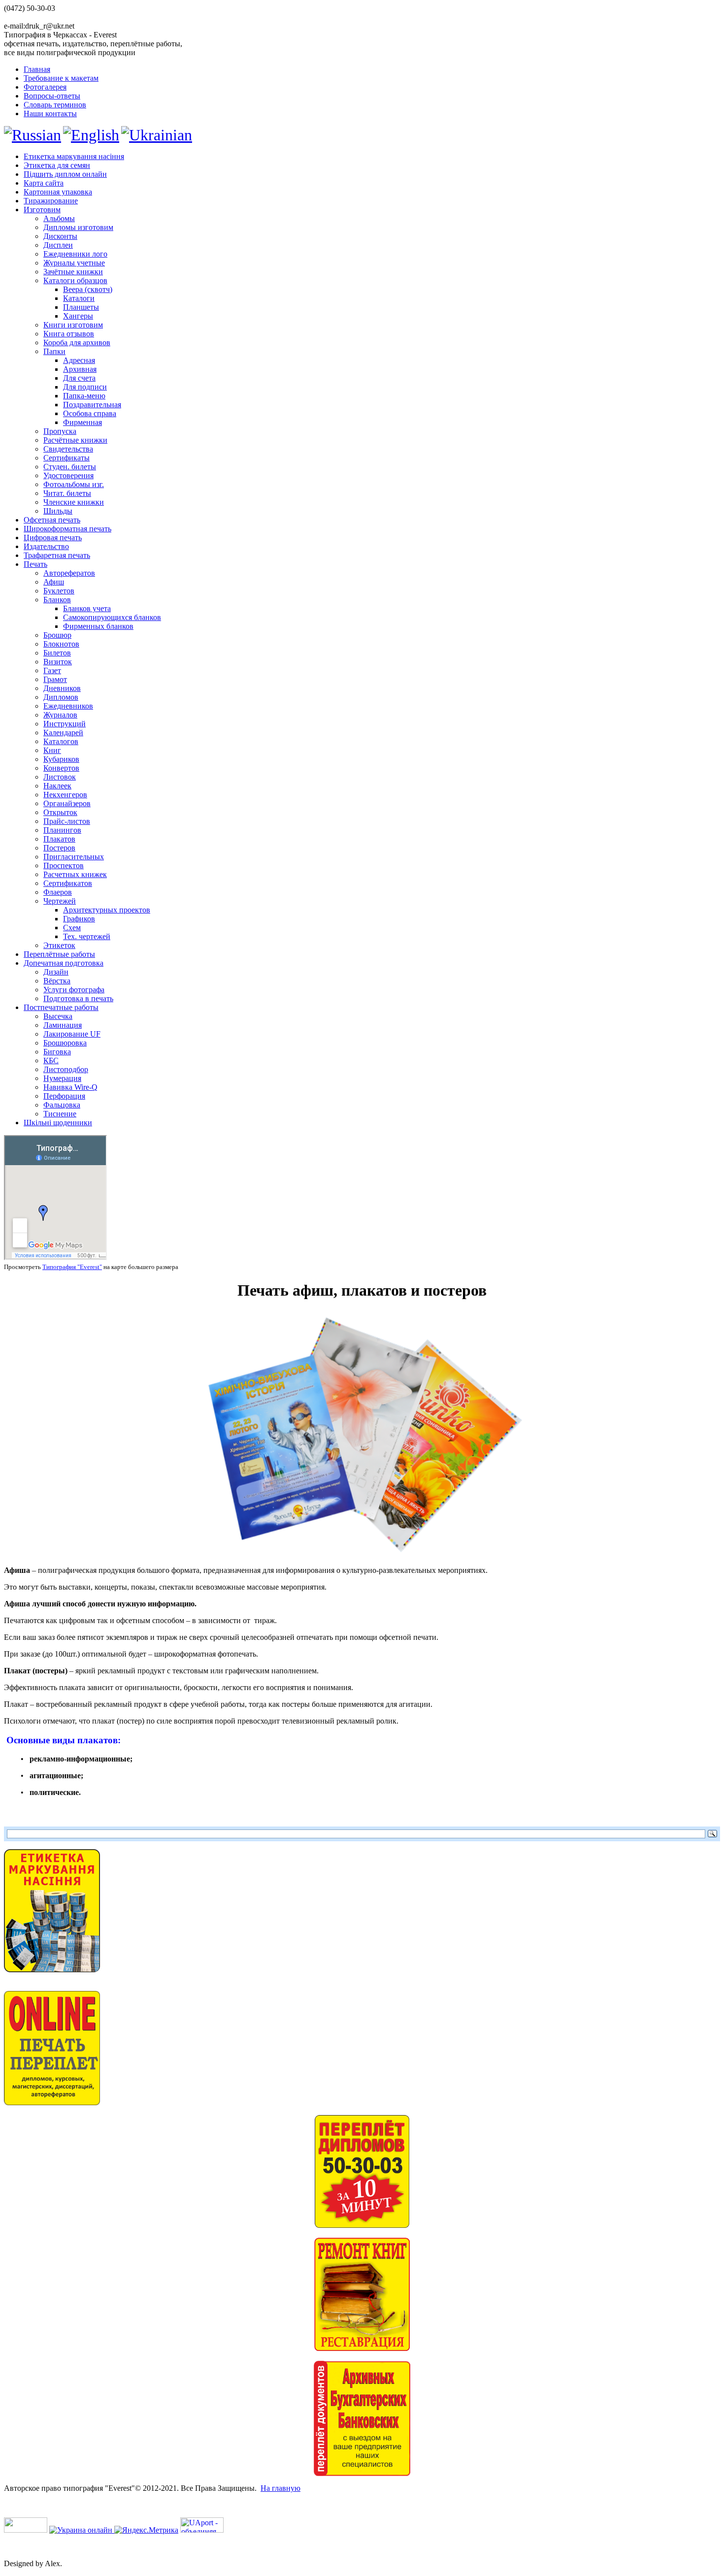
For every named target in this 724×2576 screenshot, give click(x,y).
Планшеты (81, 307)
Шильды (58, 511)
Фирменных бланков (98, 626)
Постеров (59, 848)
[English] (91, 135)
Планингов (62, 830)
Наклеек (57, 786)
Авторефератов (69, 573)
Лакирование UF (72, 1034)
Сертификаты (66, 458)
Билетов (57, 653)
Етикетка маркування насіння (74, 156)
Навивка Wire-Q (70, 1087)
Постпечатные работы (61, 1007)
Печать (35, 564)
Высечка (58, 1016)
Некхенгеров (65, 795)
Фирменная (82, 422)
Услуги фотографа (74, 990)
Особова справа (90, 413)
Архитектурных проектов (107, 910)
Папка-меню (84, 396)
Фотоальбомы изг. (74, 484)
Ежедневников (68, 706)
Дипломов (61, 697)
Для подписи (85, 387)
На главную (280, 2488)
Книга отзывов (69, 334)
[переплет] (362, 2225)
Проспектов (64, 865)
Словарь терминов (55, 105)
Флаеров (58, 892)
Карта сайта (44, 183)
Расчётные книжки (75, 440)
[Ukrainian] (157, 135)
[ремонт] (362, 2348)
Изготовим (42, 210)
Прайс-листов (67, 821)
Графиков (79, 919)
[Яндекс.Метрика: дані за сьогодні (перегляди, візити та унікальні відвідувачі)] (146, 2530)
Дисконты (60, 236)
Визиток (58, 662)
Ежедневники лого (75, 254)
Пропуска (60, 431)
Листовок (60, 777)
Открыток (60, 812)
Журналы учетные (74, 263)
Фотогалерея (45, 87)
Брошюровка (65, 1043)
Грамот (55, 679)
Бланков (57, 600)
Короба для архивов (77, 342)
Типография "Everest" (72, 1267)
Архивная (80, 369)
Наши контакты (50, 114)
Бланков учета (87, 608)
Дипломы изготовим (78, 227)
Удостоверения (68, 475)
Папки (54, 351)
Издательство (46, 546)
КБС (51, 1060)
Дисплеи (58, 245)
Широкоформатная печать (67, 529)
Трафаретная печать (57, 555)
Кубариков (61, 759)
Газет (52, 670)
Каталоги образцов (75, 280)
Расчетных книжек (75, 874)
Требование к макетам (61, 78)
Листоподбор (66, 1069)
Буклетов (59, 591)
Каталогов (61, 741)
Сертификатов (68, 883)
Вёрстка (57, 981)
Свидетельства (68, 449)
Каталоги (79, 298)
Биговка (57, 1052)
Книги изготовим (73, 325)
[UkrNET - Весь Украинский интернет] (26, 2530)
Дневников (62, 688)
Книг (52, 750)
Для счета (79, 378)
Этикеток (59, 945)
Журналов (60, 715)
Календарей (63, 733)
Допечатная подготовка (64, 963)
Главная (37, 69)
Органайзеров (67, 803)
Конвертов (61, 768)
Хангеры (78, 316)
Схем (72, 928)
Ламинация (63, 1025)
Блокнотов (61, 644)
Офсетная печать (52, 520)
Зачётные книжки (73, 272)
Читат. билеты (67, 493)
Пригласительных (74, 857)
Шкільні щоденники (58, 1123)
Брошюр (57, 635)
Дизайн (56, 972)
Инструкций (65, 724)
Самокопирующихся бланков (112, 617)
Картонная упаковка (58, 192)
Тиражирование (51, 201)
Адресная (79, 360)
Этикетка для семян (57, 165)
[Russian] (33, 135)
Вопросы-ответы (52, 96)
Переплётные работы (59, 954)
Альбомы (59, 218)
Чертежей (60, 901)
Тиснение (60, 1114)
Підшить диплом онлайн (65, 174)
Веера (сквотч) (88, 289)
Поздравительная (92, 405)
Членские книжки (74, 502)
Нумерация (62, 1078)
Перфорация (64, 1096)
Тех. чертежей (87, 936)
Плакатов (59, 839)
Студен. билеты (70, 467)
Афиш (54, 582)
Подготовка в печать (78, 998)
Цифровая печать (53, 538)
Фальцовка (62, 1105)
